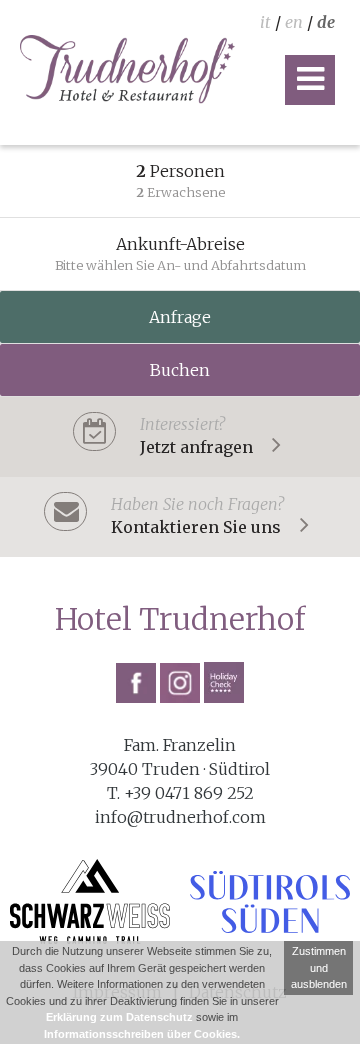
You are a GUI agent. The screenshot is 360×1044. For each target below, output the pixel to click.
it (265, 22)
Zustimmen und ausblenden (319, 967)
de (326, 22)
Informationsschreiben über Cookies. (142, 1034)
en (294, 22)
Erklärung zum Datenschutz (119, 1017)
